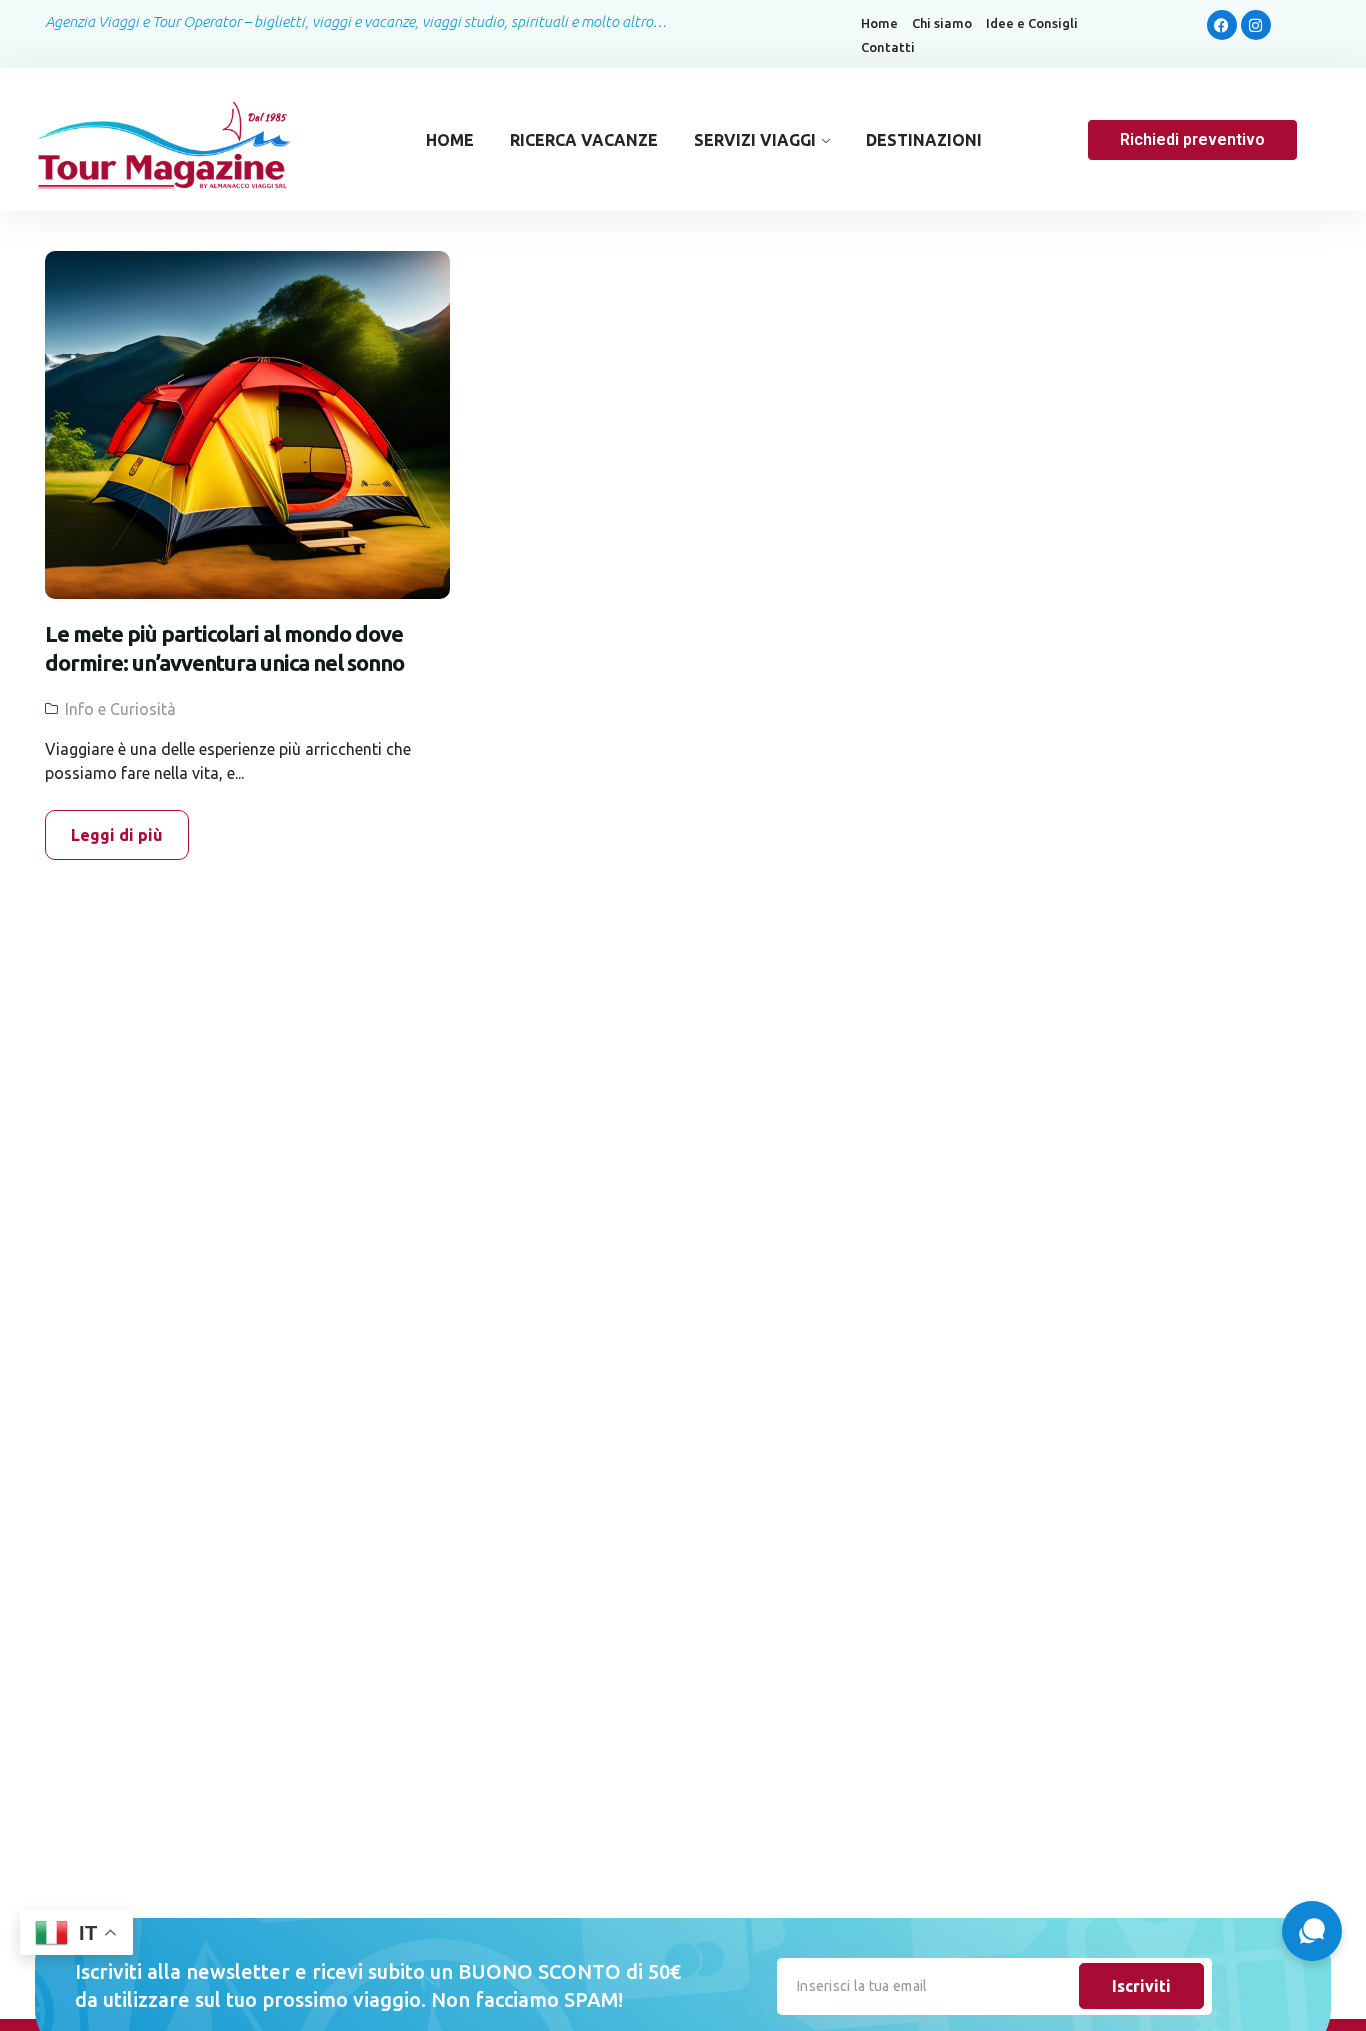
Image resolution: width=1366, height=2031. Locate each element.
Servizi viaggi (755, 140)
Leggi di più (117, 835)
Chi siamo (942, 23)
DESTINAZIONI (924, 140)
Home (879, 23)
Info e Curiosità (120, 709)
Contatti (888, 47)
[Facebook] (1222, 25)
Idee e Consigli (1032, 23)
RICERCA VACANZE (584, 140)
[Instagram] (1256, 25)
